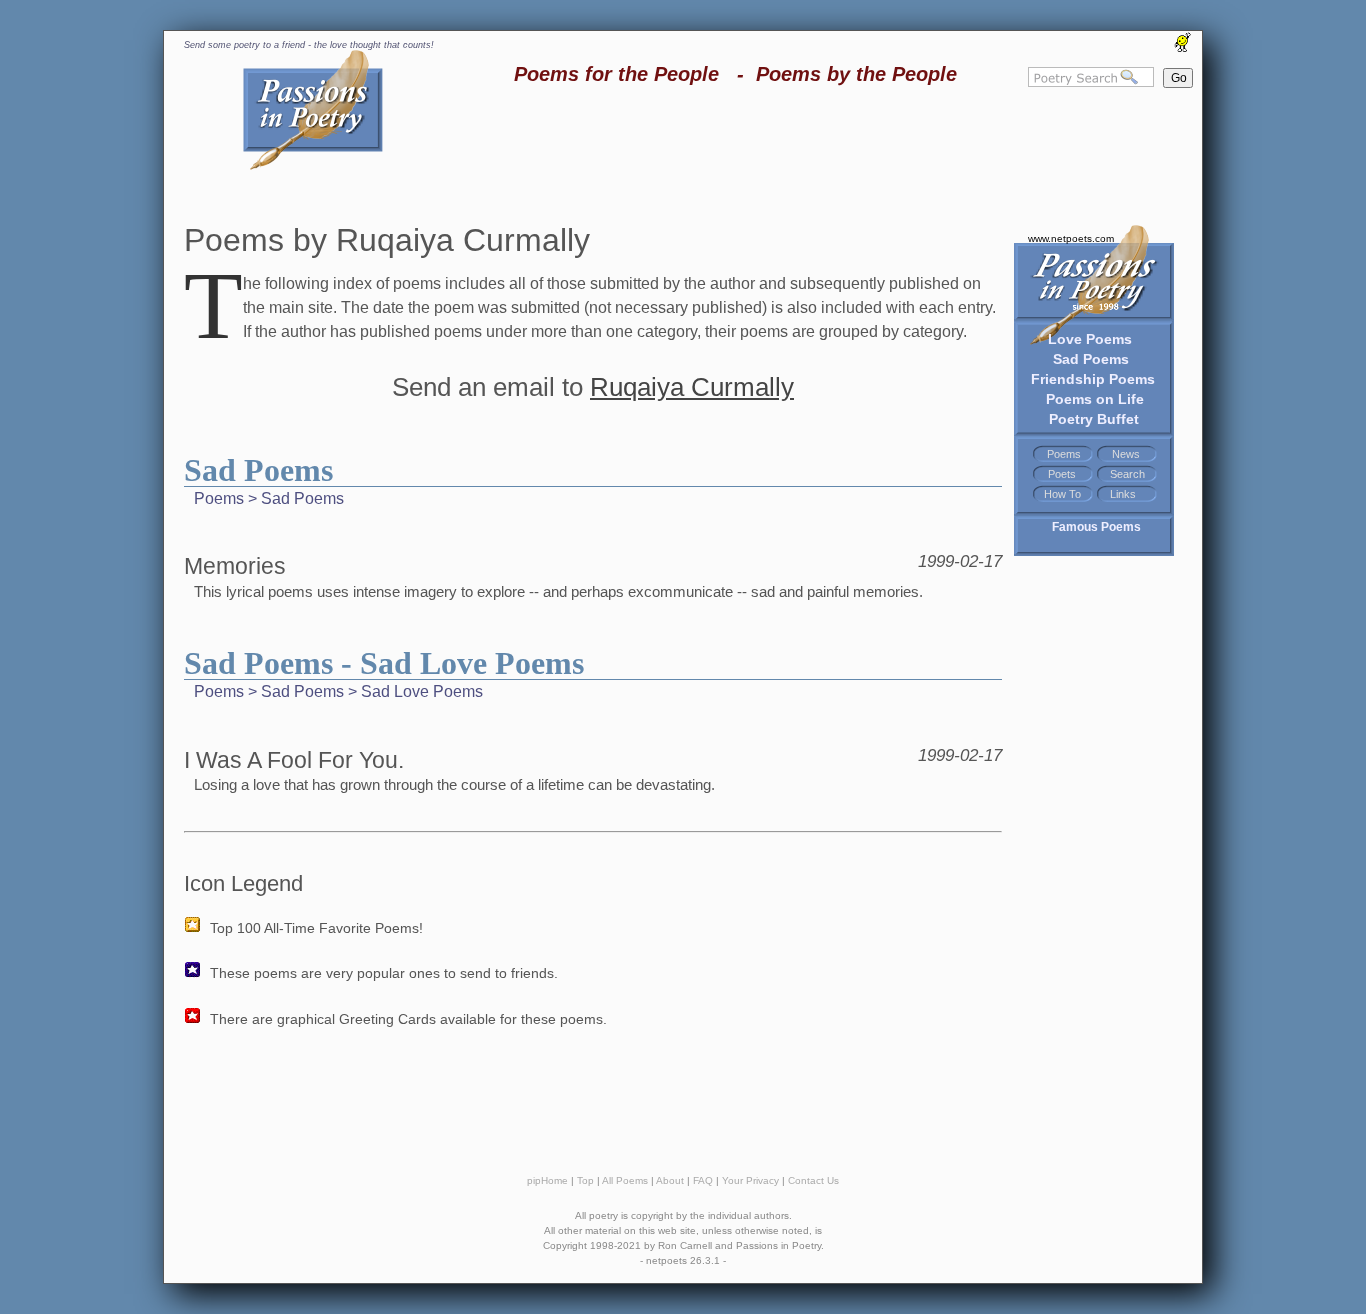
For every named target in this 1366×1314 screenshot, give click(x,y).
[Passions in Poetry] (313, 166)
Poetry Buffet (1094, 419)
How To (1062, 494)
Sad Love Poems (422, 691)
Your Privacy (750, 1180)
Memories (235, 566)
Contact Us (813, 1180)
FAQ (703, 1180)
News (1126, 454)
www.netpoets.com (1071, 238)
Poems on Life (1095, 399)
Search (1127, 474)
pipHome (547, 1180)
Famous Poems (1096, 527)
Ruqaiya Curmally (692, 387)
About (670, 1180)
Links (1123, 494)
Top (585, 1180)
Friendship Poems (1093, 379)
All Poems (625, 1180)
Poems (1064, 454)
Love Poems (1090, 339)
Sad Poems (1091, 359)
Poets (1062, 474)
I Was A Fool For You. (294, 760)
